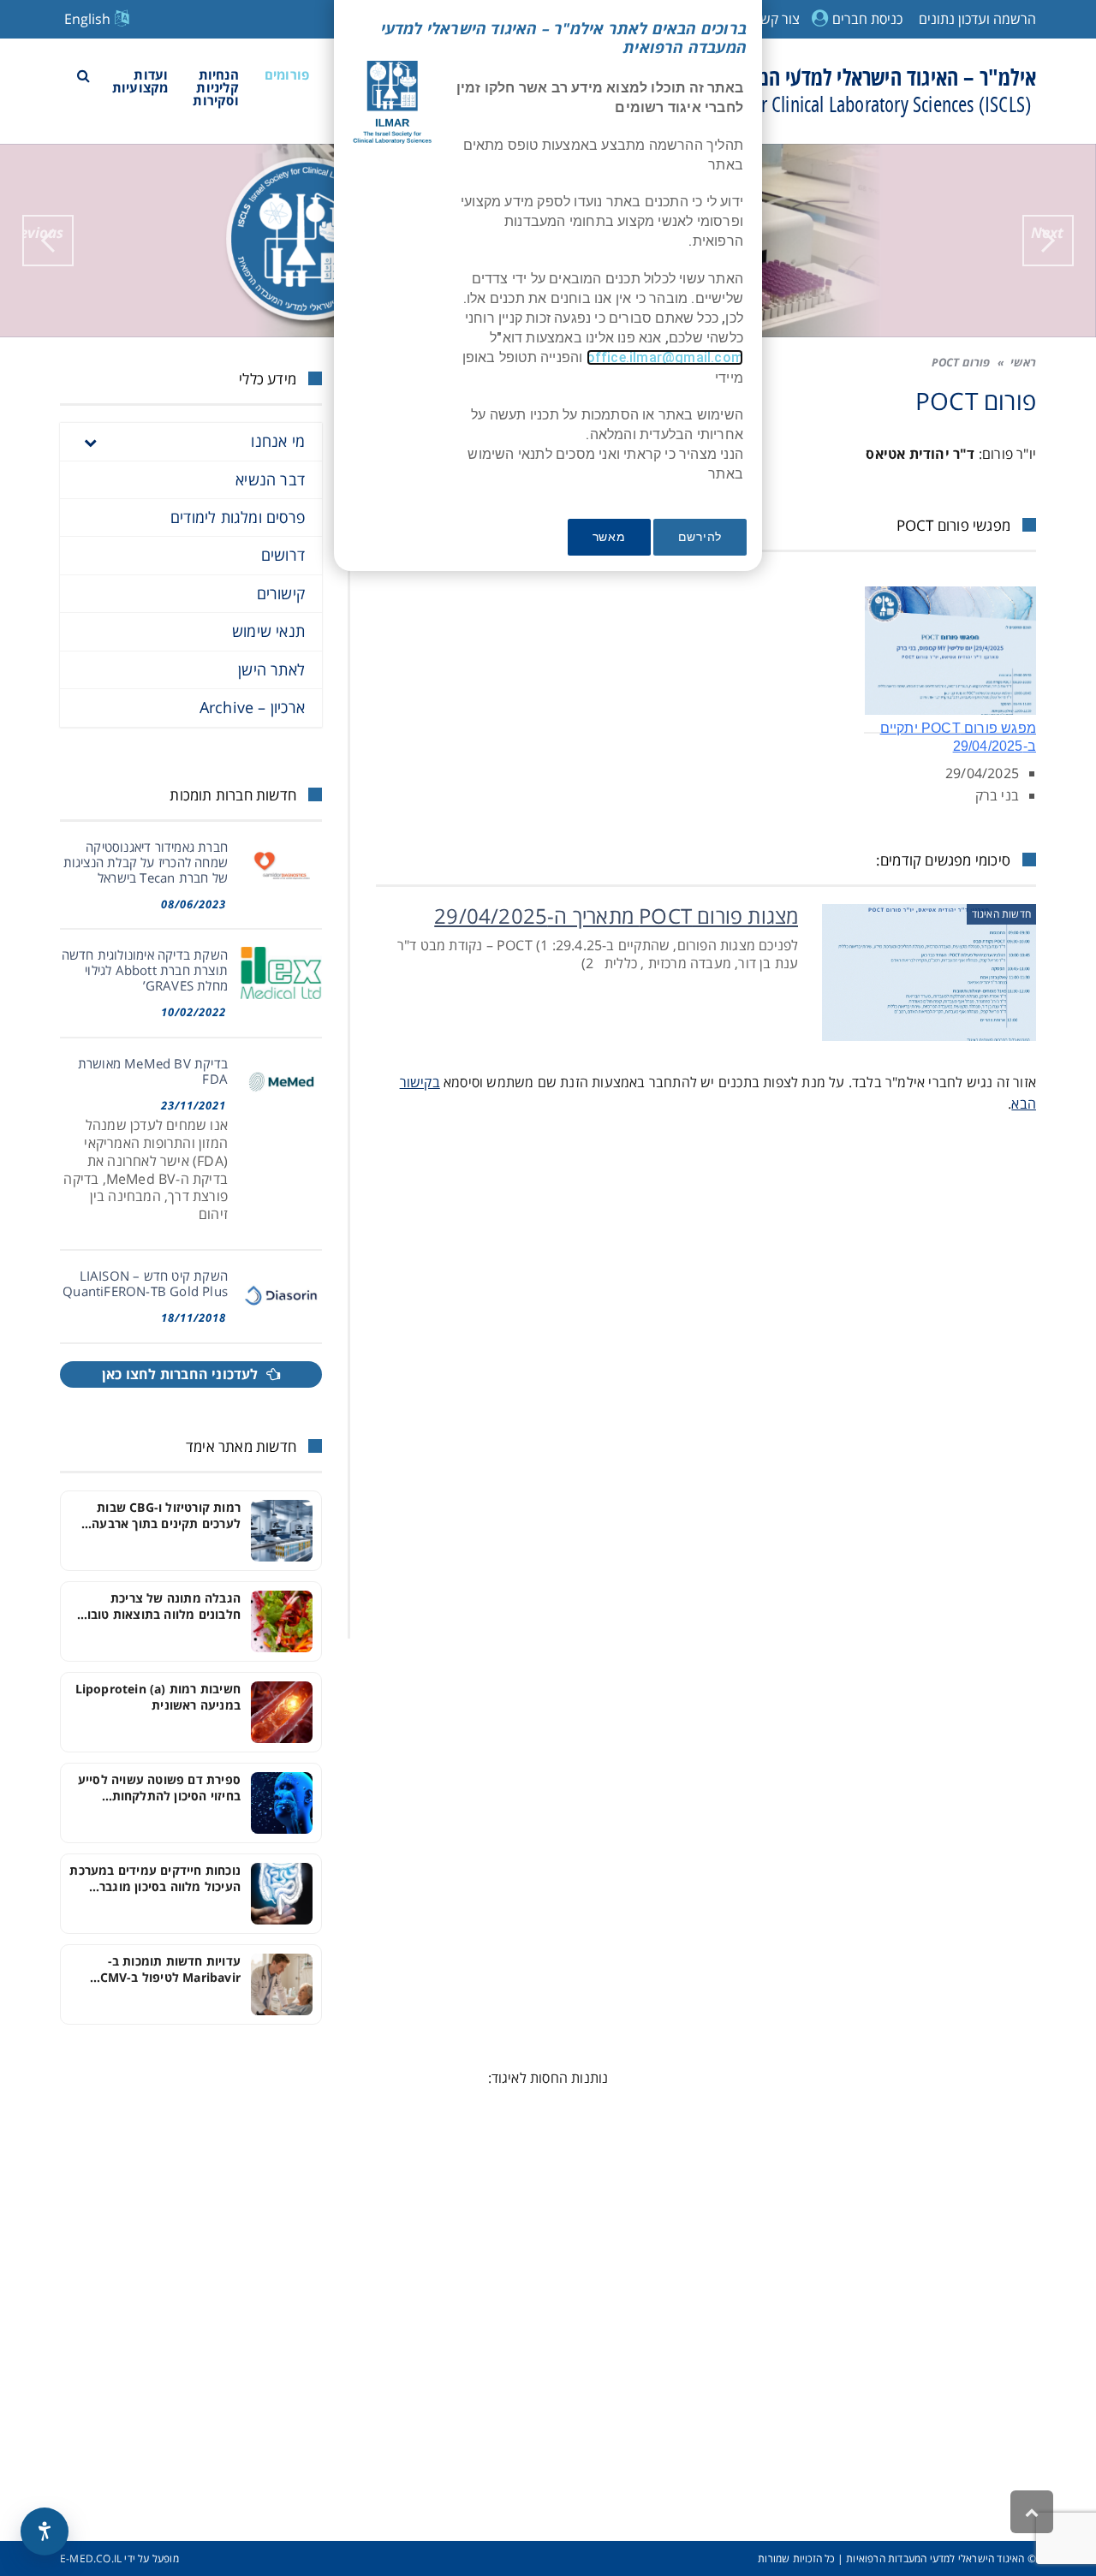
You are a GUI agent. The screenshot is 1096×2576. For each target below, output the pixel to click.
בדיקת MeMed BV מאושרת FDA (153, 1071)
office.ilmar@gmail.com (665, 357)
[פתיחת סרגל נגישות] (45, 2531)
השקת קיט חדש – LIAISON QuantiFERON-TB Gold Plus (145, 1283)
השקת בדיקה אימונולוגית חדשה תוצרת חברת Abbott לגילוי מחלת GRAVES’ (145, 970)
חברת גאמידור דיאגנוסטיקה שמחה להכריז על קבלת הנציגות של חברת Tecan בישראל (146, 862)
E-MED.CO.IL (91, 2558)
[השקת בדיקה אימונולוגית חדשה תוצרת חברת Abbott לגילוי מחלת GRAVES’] (281, 973)
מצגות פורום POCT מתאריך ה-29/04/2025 (616, 916)
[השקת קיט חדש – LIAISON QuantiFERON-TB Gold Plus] (281, 1294)
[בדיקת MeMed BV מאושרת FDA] (281, 1082)
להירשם (700, 537)
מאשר (609, 537)
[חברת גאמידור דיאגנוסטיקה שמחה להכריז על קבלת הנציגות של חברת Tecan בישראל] (281, 865)
